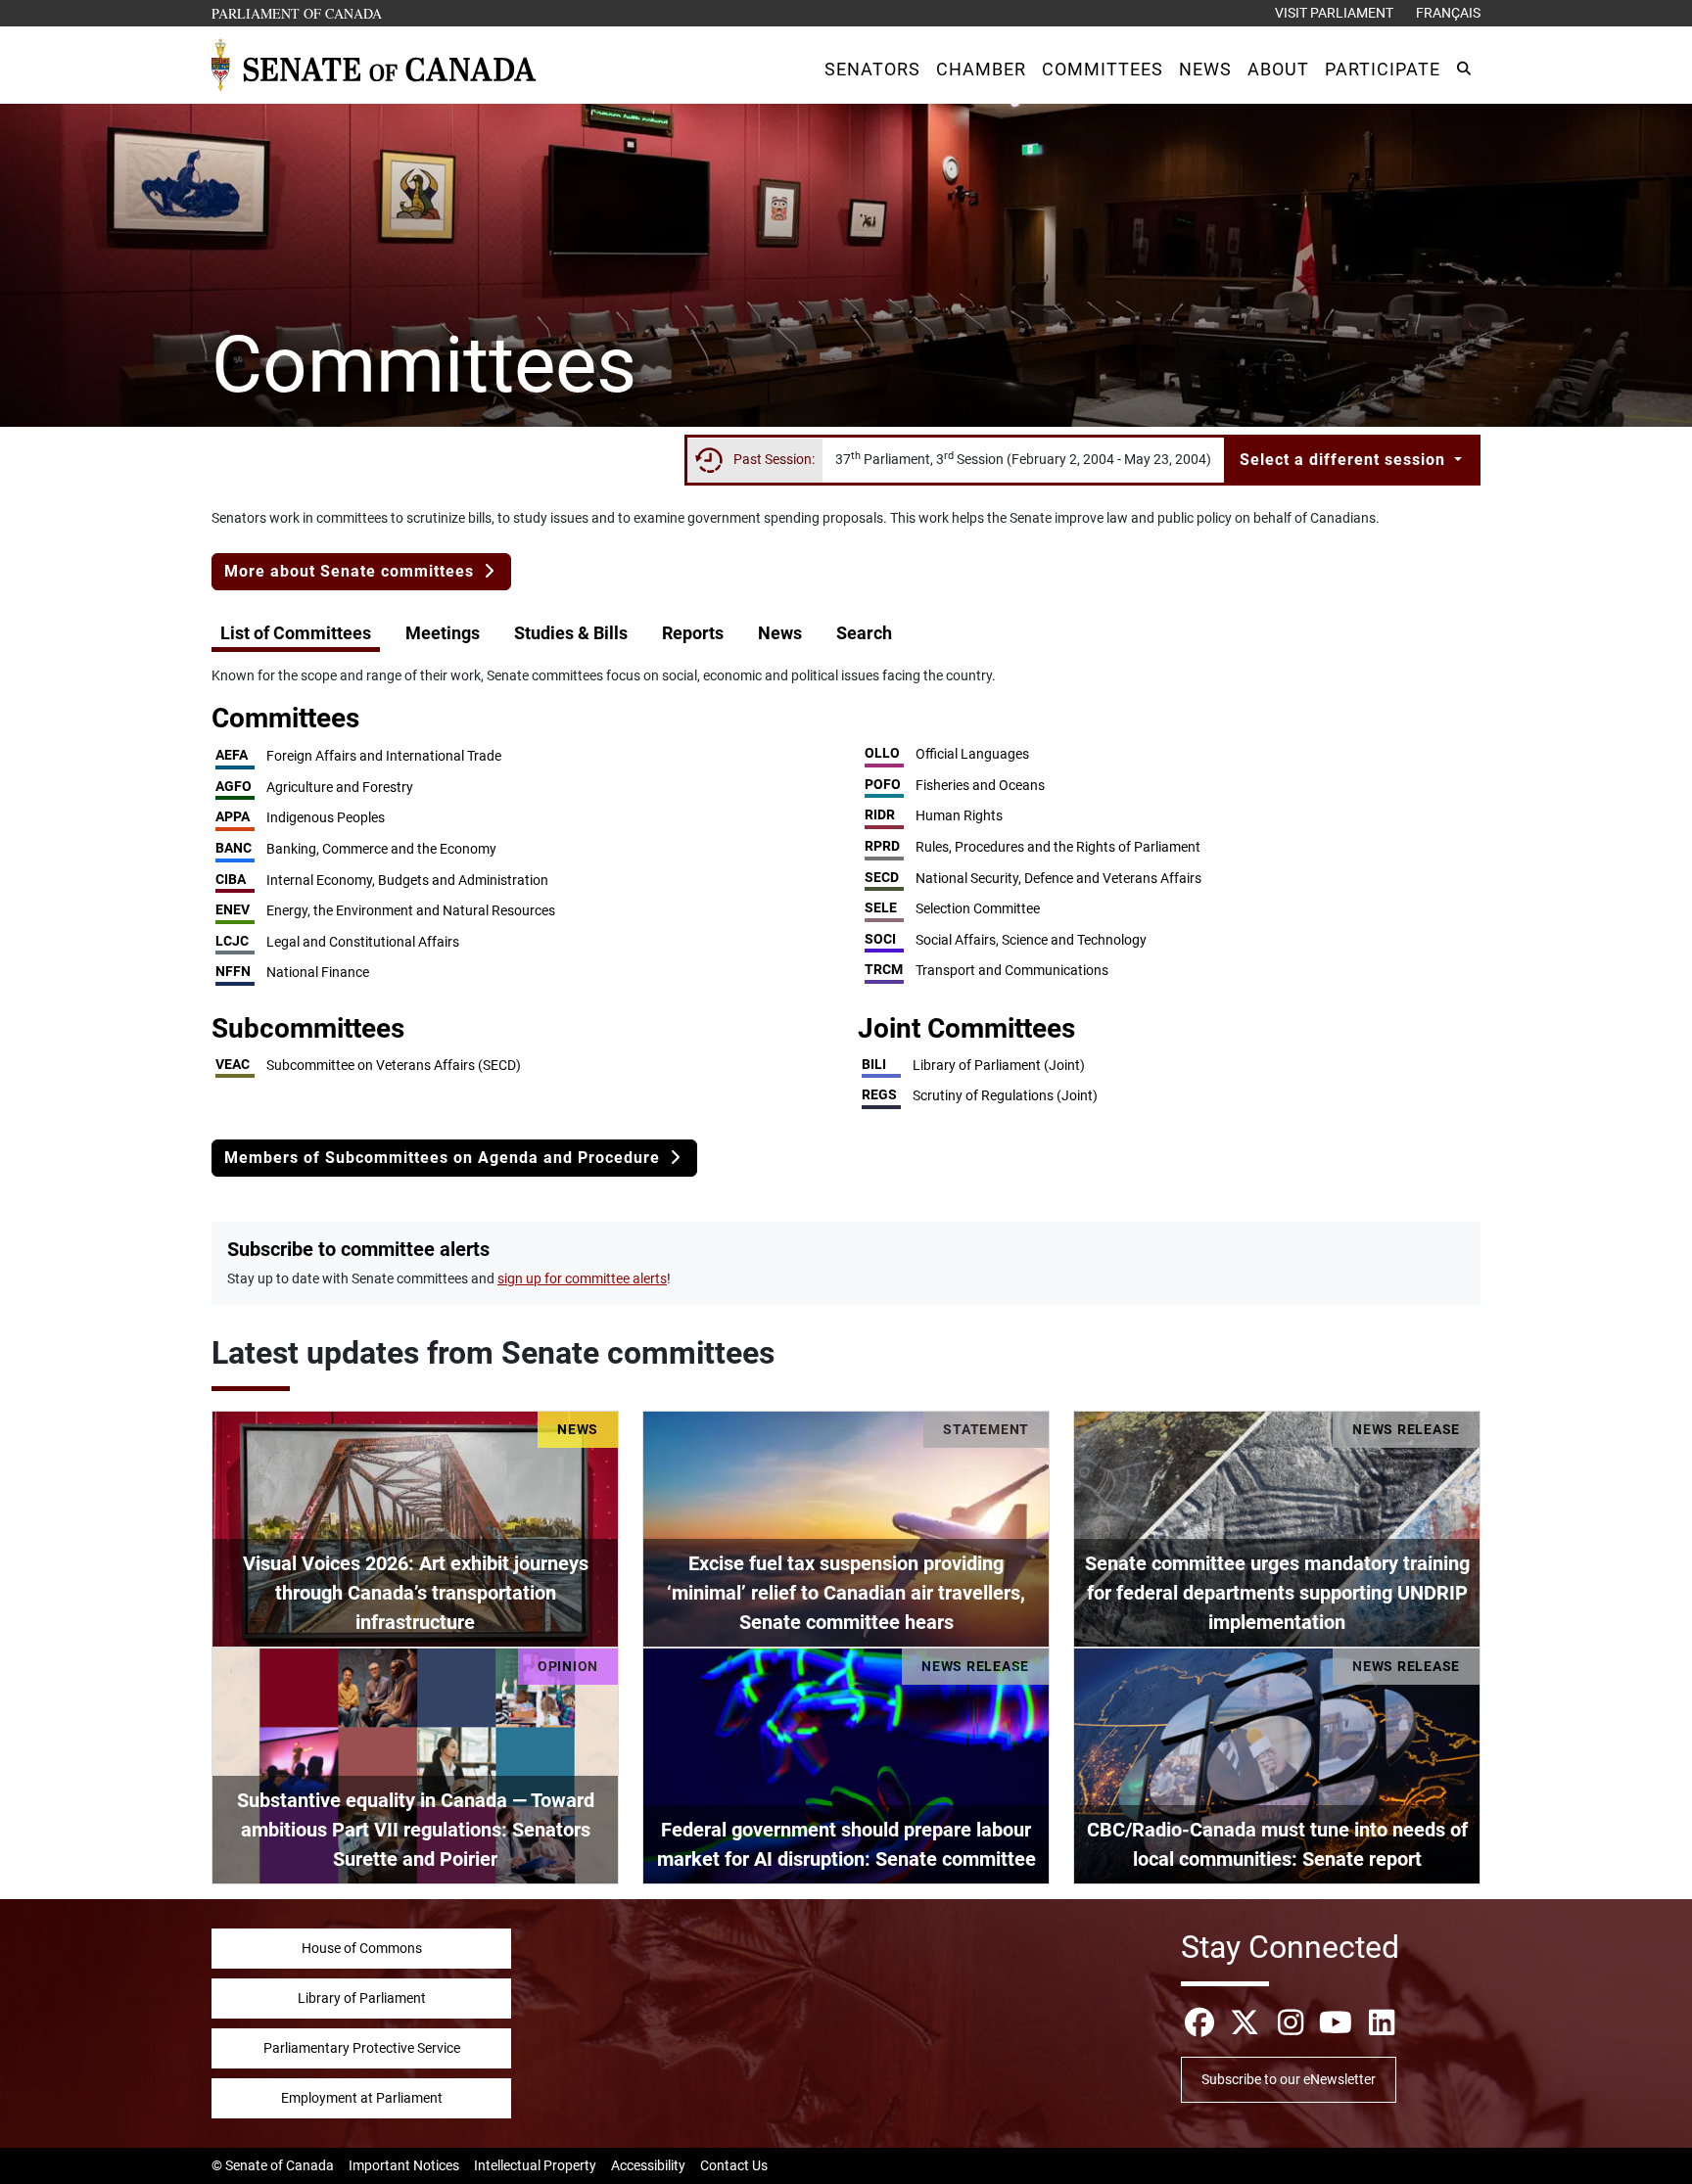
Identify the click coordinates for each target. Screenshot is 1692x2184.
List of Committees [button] (296, 633)
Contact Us (734, 2165)
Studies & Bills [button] (571, 633)
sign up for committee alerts (582, 1278)
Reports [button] (693, 633)
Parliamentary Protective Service (362, 2048)
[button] (872, 69)
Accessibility (648, 2165)
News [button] (780, 633)
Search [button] (864, 633)
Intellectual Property (535, 2165)
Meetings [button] (443, 633)
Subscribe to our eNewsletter (1289, 2079)
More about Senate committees (352, 571)
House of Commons (362, 1948)
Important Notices (404, 2165)
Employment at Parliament (362, 2098)
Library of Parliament (362, 1998)
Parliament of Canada (298, 13)
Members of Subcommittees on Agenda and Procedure (445, 1158)
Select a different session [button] (1345, 460)
